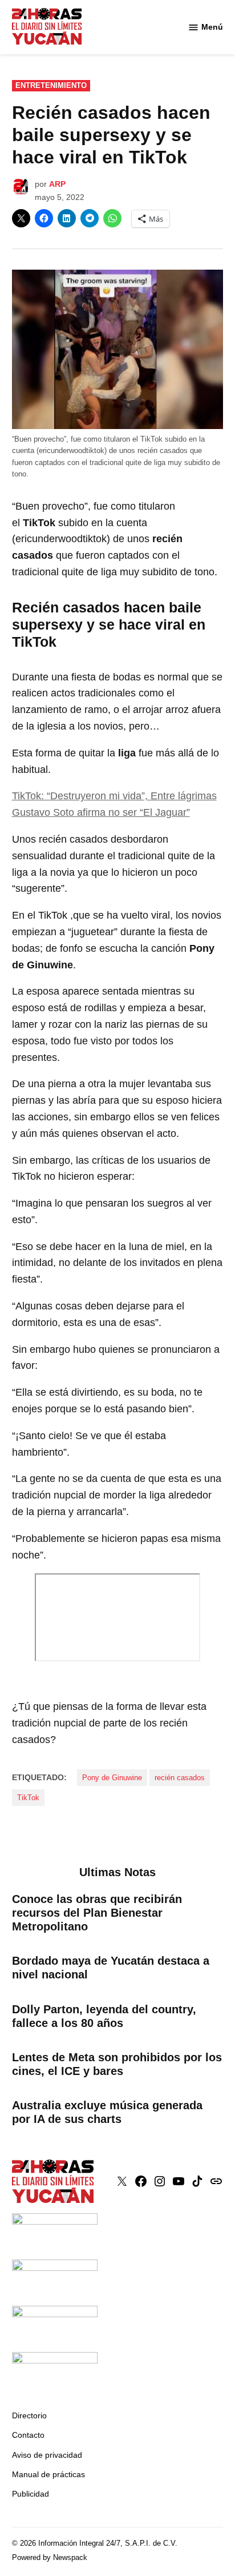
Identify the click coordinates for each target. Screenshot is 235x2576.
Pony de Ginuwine (112, 1778)
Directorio (29, 2415)
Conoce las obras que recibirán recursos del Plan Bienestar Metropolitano (97, 1913)
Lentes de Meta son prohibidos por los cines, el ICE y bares (117, 2064)
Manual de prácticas (48, 2474)
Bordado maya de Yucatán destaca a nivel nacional (111, 1968)
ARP (57, 184)
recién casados (180, 1778)
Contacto (28, 2435)
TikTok (28, 1798)
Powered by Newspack (50, 2558)
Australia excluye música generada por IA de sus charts (107, 2112)
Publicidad (31, 2494)
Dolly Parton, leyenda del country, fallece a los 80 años (104, 2016)
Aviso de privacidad (47, 2455)
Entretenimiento (51, 86)
